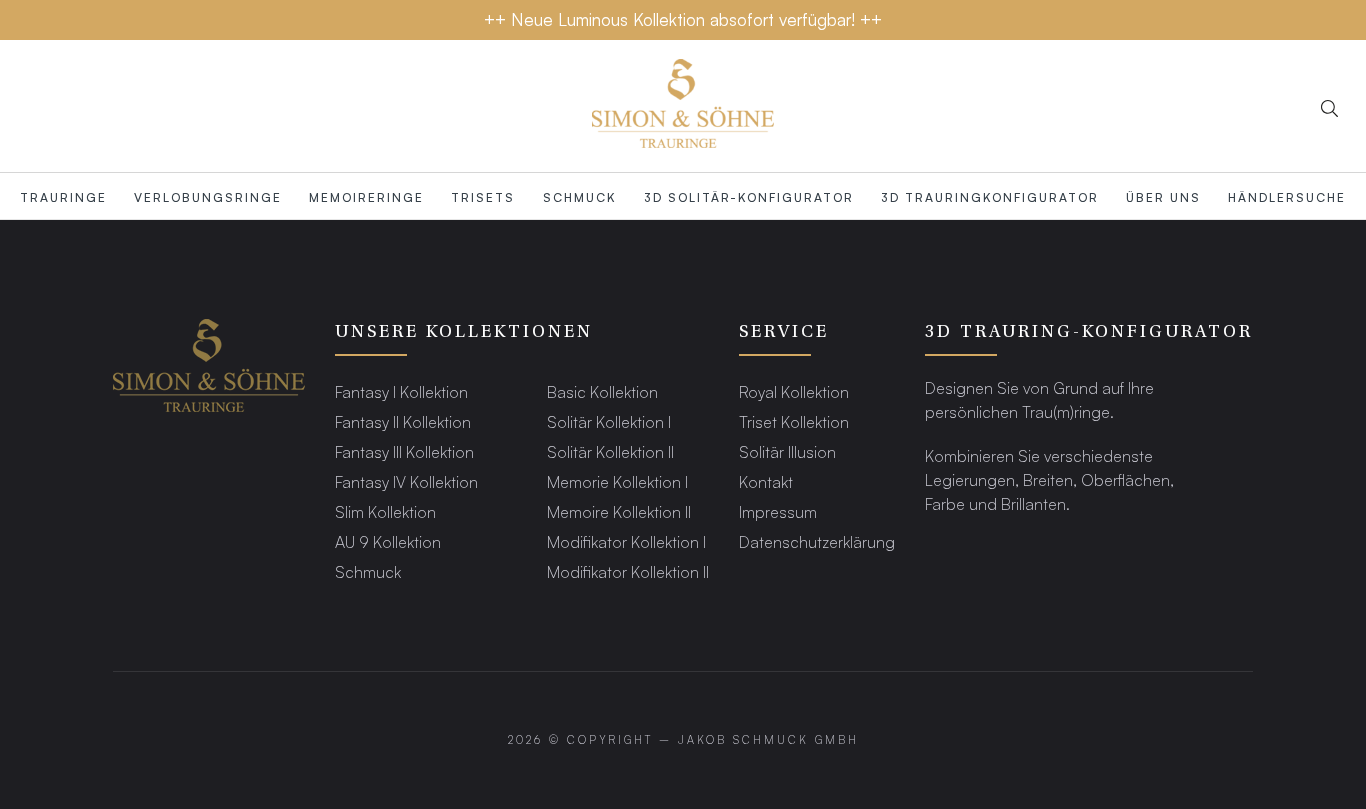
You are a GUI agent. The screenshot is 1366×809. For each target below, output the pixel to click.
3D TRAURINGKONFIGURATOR (990, 197)
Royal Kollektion (794, 391)
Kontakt (766, 481)
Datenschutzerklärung (817, 541)
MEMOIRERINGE (366, 197)
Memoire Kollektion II (619, 511)
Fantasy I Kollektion (401, 391)
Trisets (483, 197)
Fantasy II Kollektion (403, 421)
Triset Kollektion (794, 421)
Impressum (778, 511)
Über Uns (1163, 197)
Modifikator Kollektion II (628, 571)
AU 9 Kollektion (388, 541)
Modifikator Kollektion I (626, 541)
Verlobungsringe (208, 197)
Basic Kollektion (602, 391)
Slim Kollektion (385, 511)
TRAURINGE (63, 197)
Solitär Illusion (787, 451)
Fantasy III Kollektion (404, 451)
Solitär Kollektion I (609, 421)
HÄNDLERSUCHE (1287, 197)
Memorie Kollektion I (617, 481)
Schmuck (580, 197)
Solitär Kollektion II (610, 451)
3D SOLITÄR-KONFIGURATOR (749, 197)
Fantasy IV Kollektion (406, 481)
